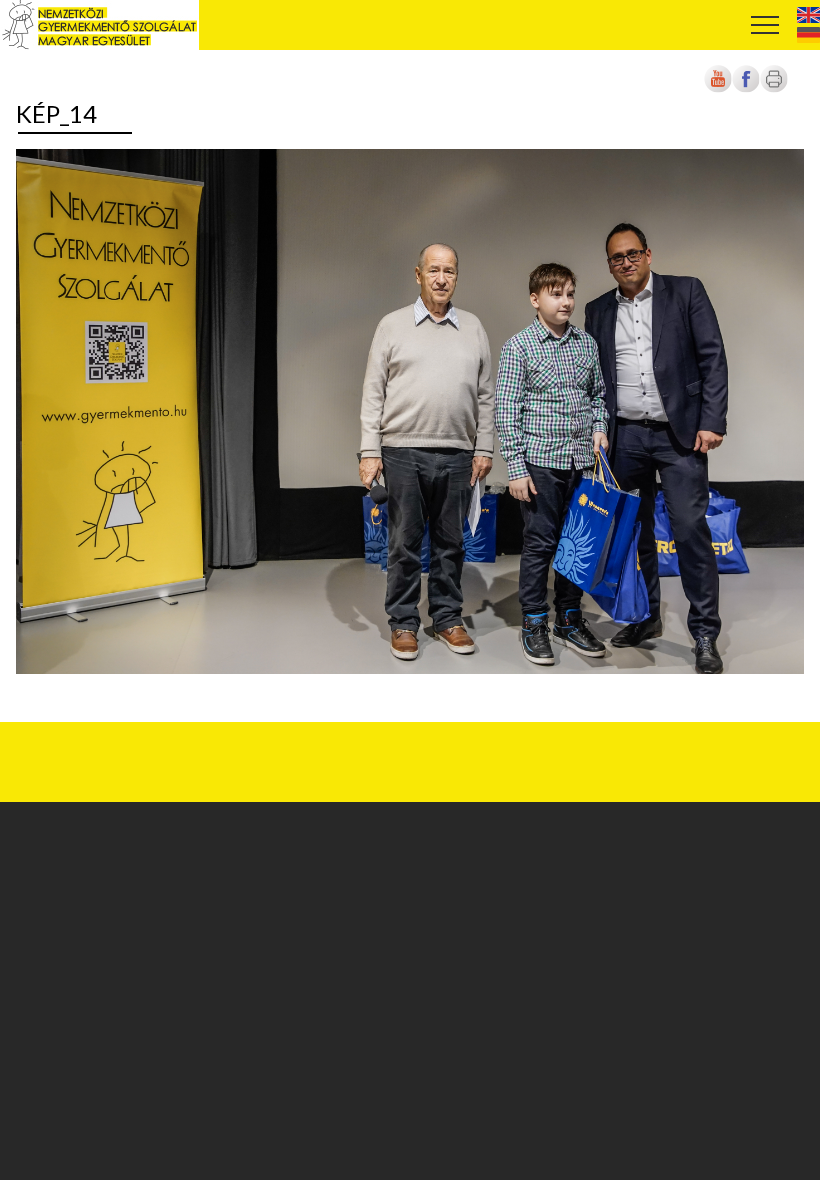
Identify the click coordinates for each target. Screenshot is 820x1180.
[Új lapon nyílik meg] (746, 89)
